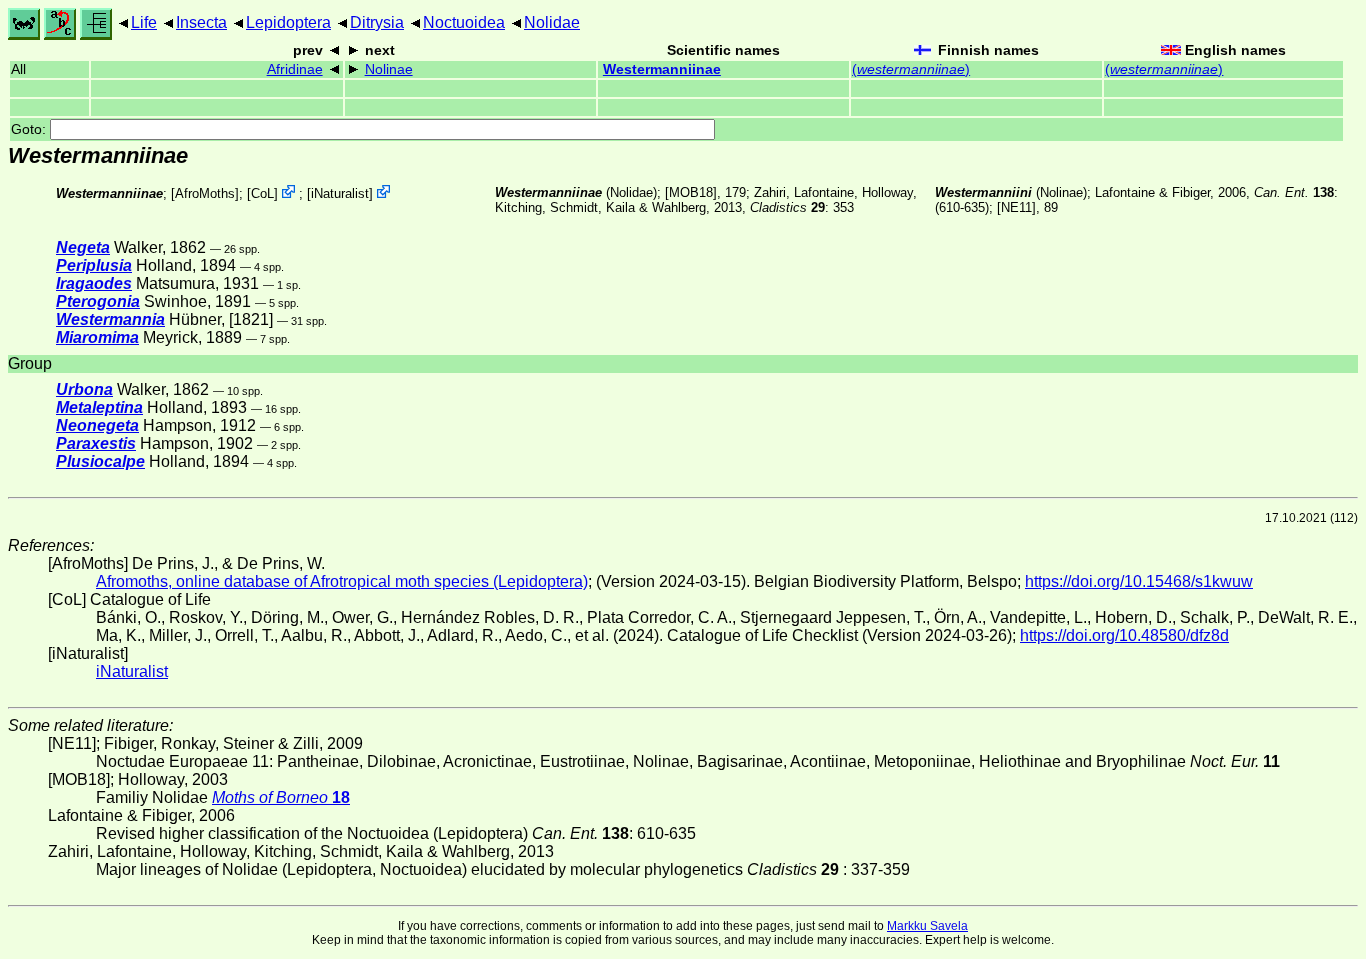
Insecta (201, 22)
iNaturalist (340, 193)
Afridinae (295, 69)
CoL (262, 193)
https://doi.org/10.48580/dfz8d (1124, 635)
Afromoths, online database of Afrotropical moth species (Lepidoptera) (342, 581)
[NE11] (1016, 207)
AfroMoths (205, 193)
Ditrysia (377, 22)
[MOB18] (691, 192)
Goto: (30, 129)
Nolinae (389, 69)
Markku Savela (927, 926)
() (911, 69)
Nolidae (552, 22)
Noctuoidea (464, 22)
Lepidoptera (288, 22)
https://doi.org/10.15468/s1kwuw (1139, 581)
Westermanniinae (662, 69)
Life (144, 22)
